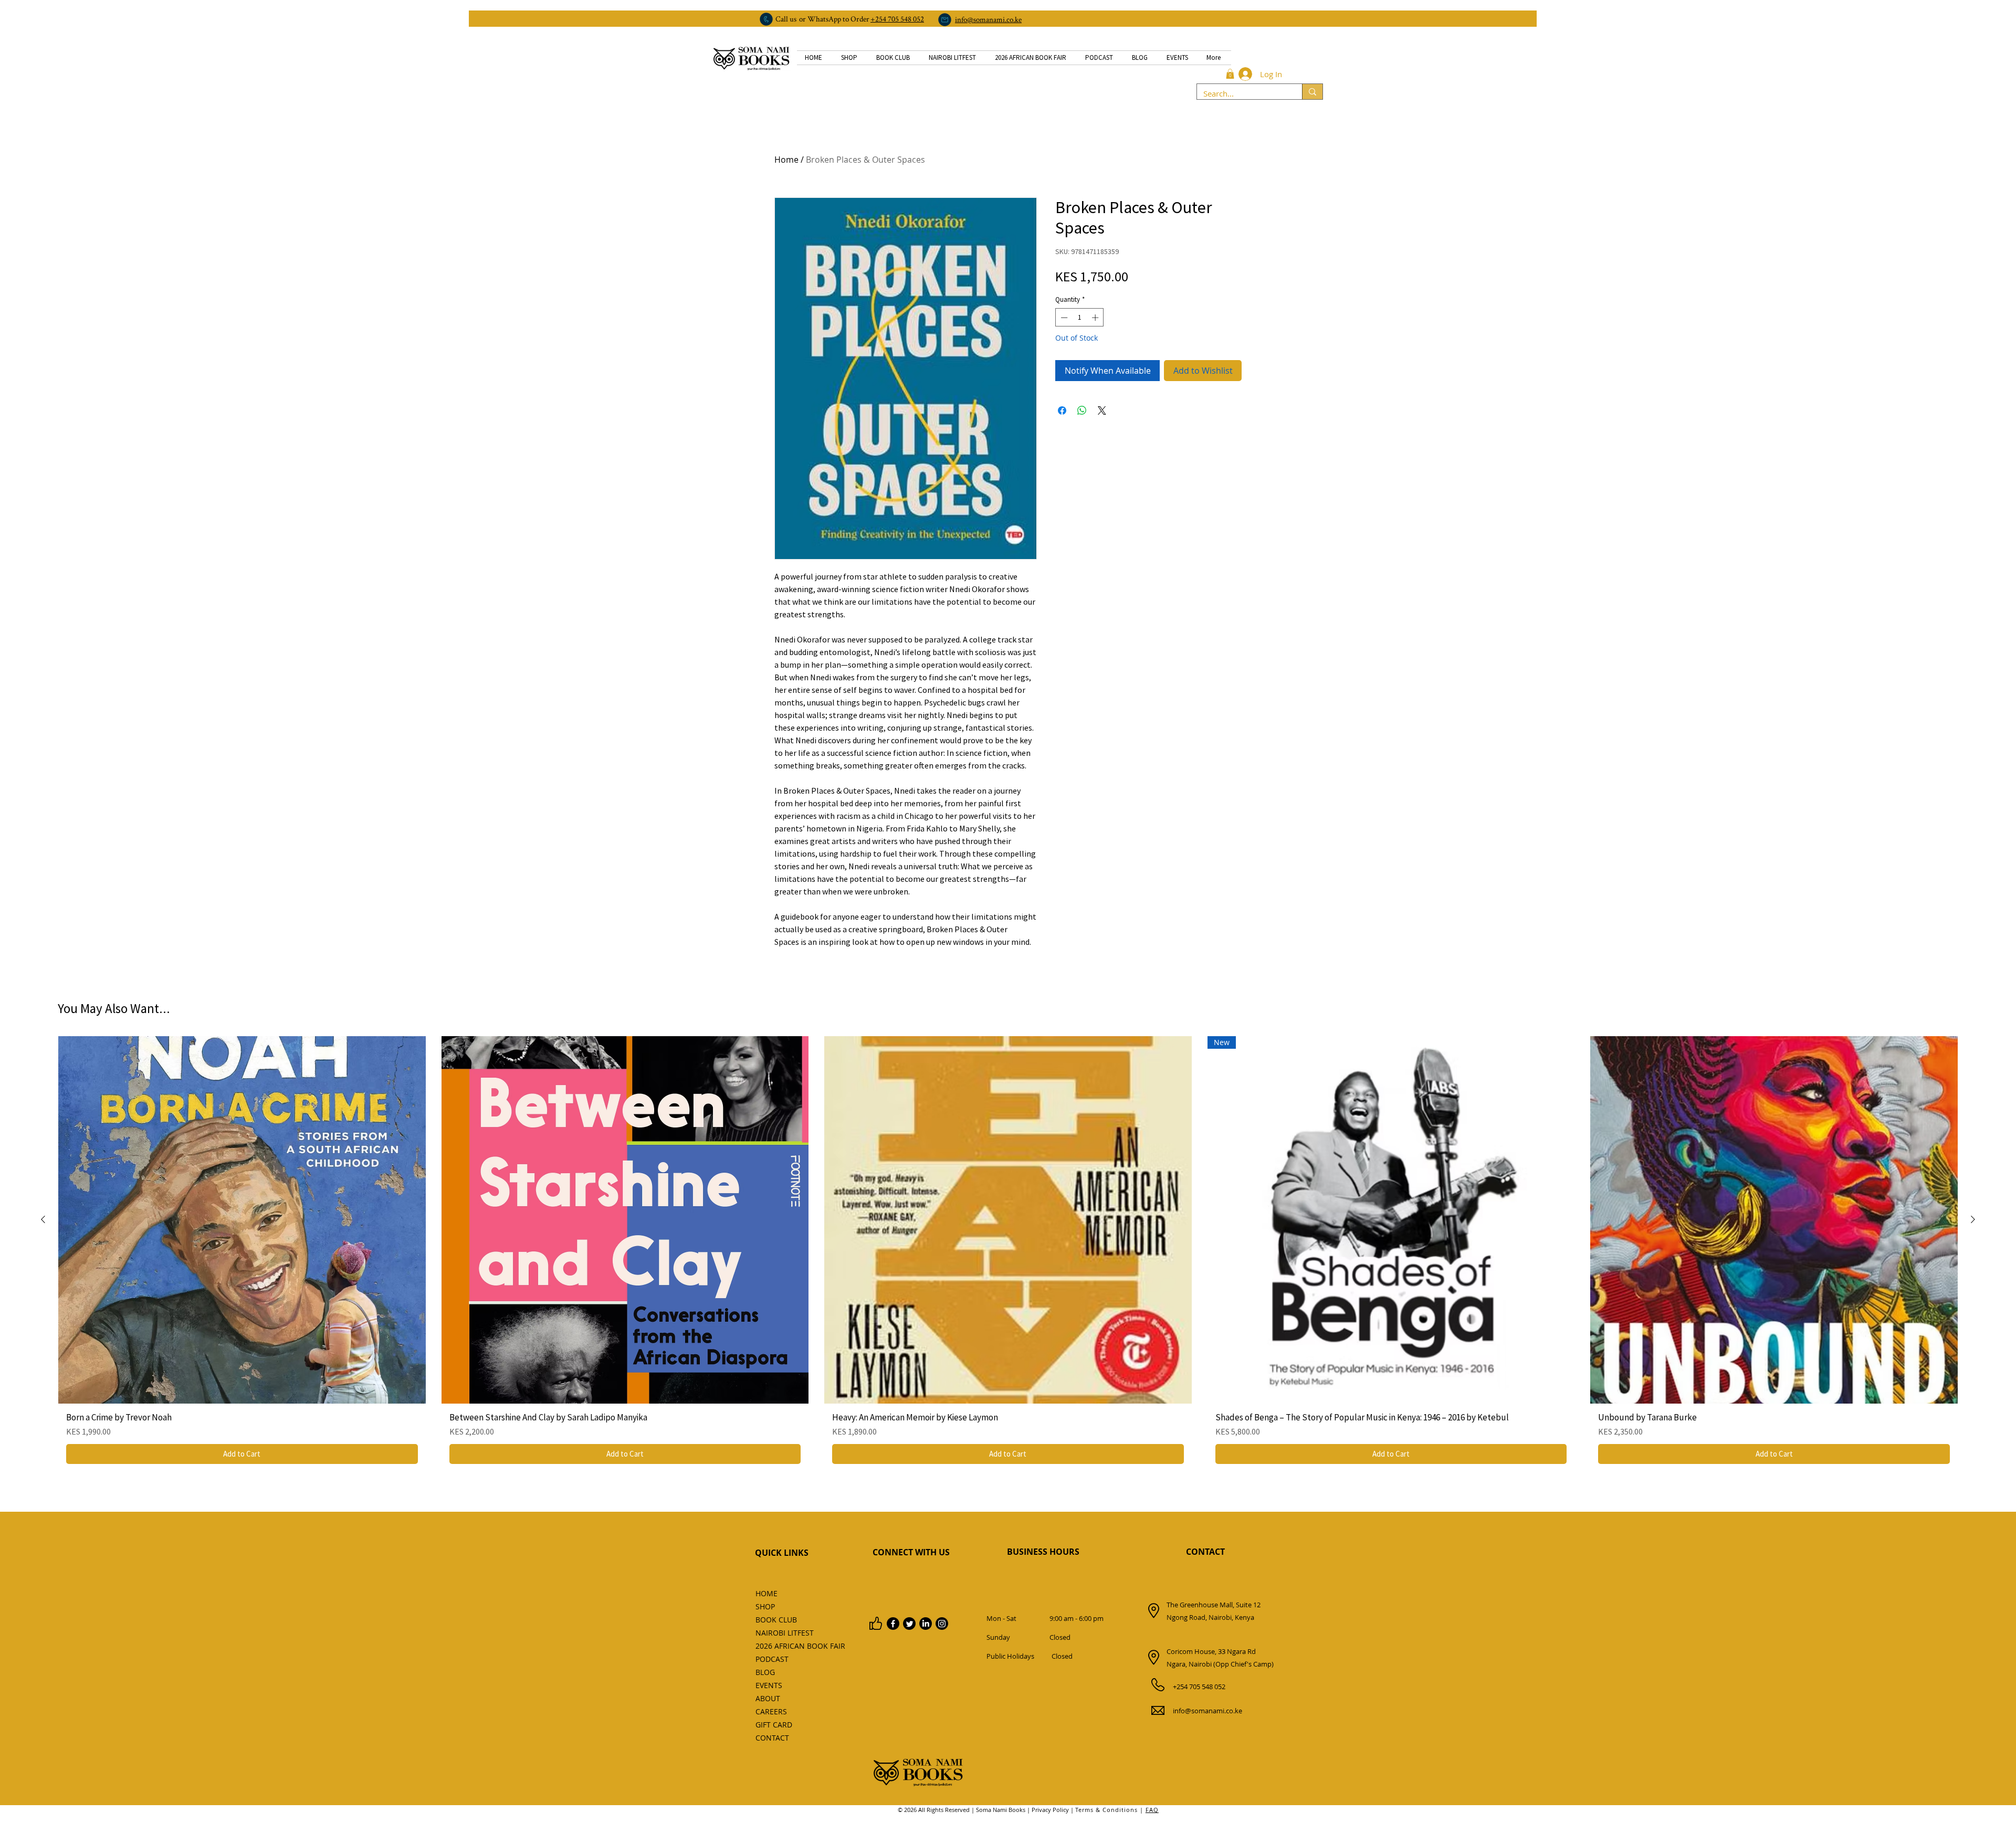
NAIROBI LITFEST (779, 1633)
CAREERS (771, 1711)
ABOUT (768, 1698)
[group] (1008, 1254)
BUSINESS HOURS (1043, 1552)
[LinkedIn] (926, 1624)
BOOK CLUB (776, 1620)
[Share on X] (1102, 410)
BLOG (765, 1672)
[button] (1230, 74)
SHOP (765, 1606)
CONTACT (1205, 1552)
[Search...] (1312, 92)
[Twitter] (909, 1624)
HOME (766, 1593)
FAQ (1152, 1810)
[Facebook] (893, 1624)
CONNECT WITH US (911, 1552)
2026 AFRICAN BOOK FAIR (779, 1646)
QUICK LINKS (782, 1553)
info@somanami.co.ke (1207, 1711)
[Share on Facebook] (1062, 410)
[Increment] (1096, 318)
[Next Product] (1973, 1219)
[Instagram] (942, 1624)
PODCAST (772, 1659)
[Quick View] (242, 1220)
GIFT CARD (774, 1725)
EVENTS (769, 1685)
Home (786, 160)
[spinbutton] (1080, 318)
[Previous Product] (43, 1219)
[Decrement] (1063, 318)
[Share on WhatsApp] (1082, 410)
